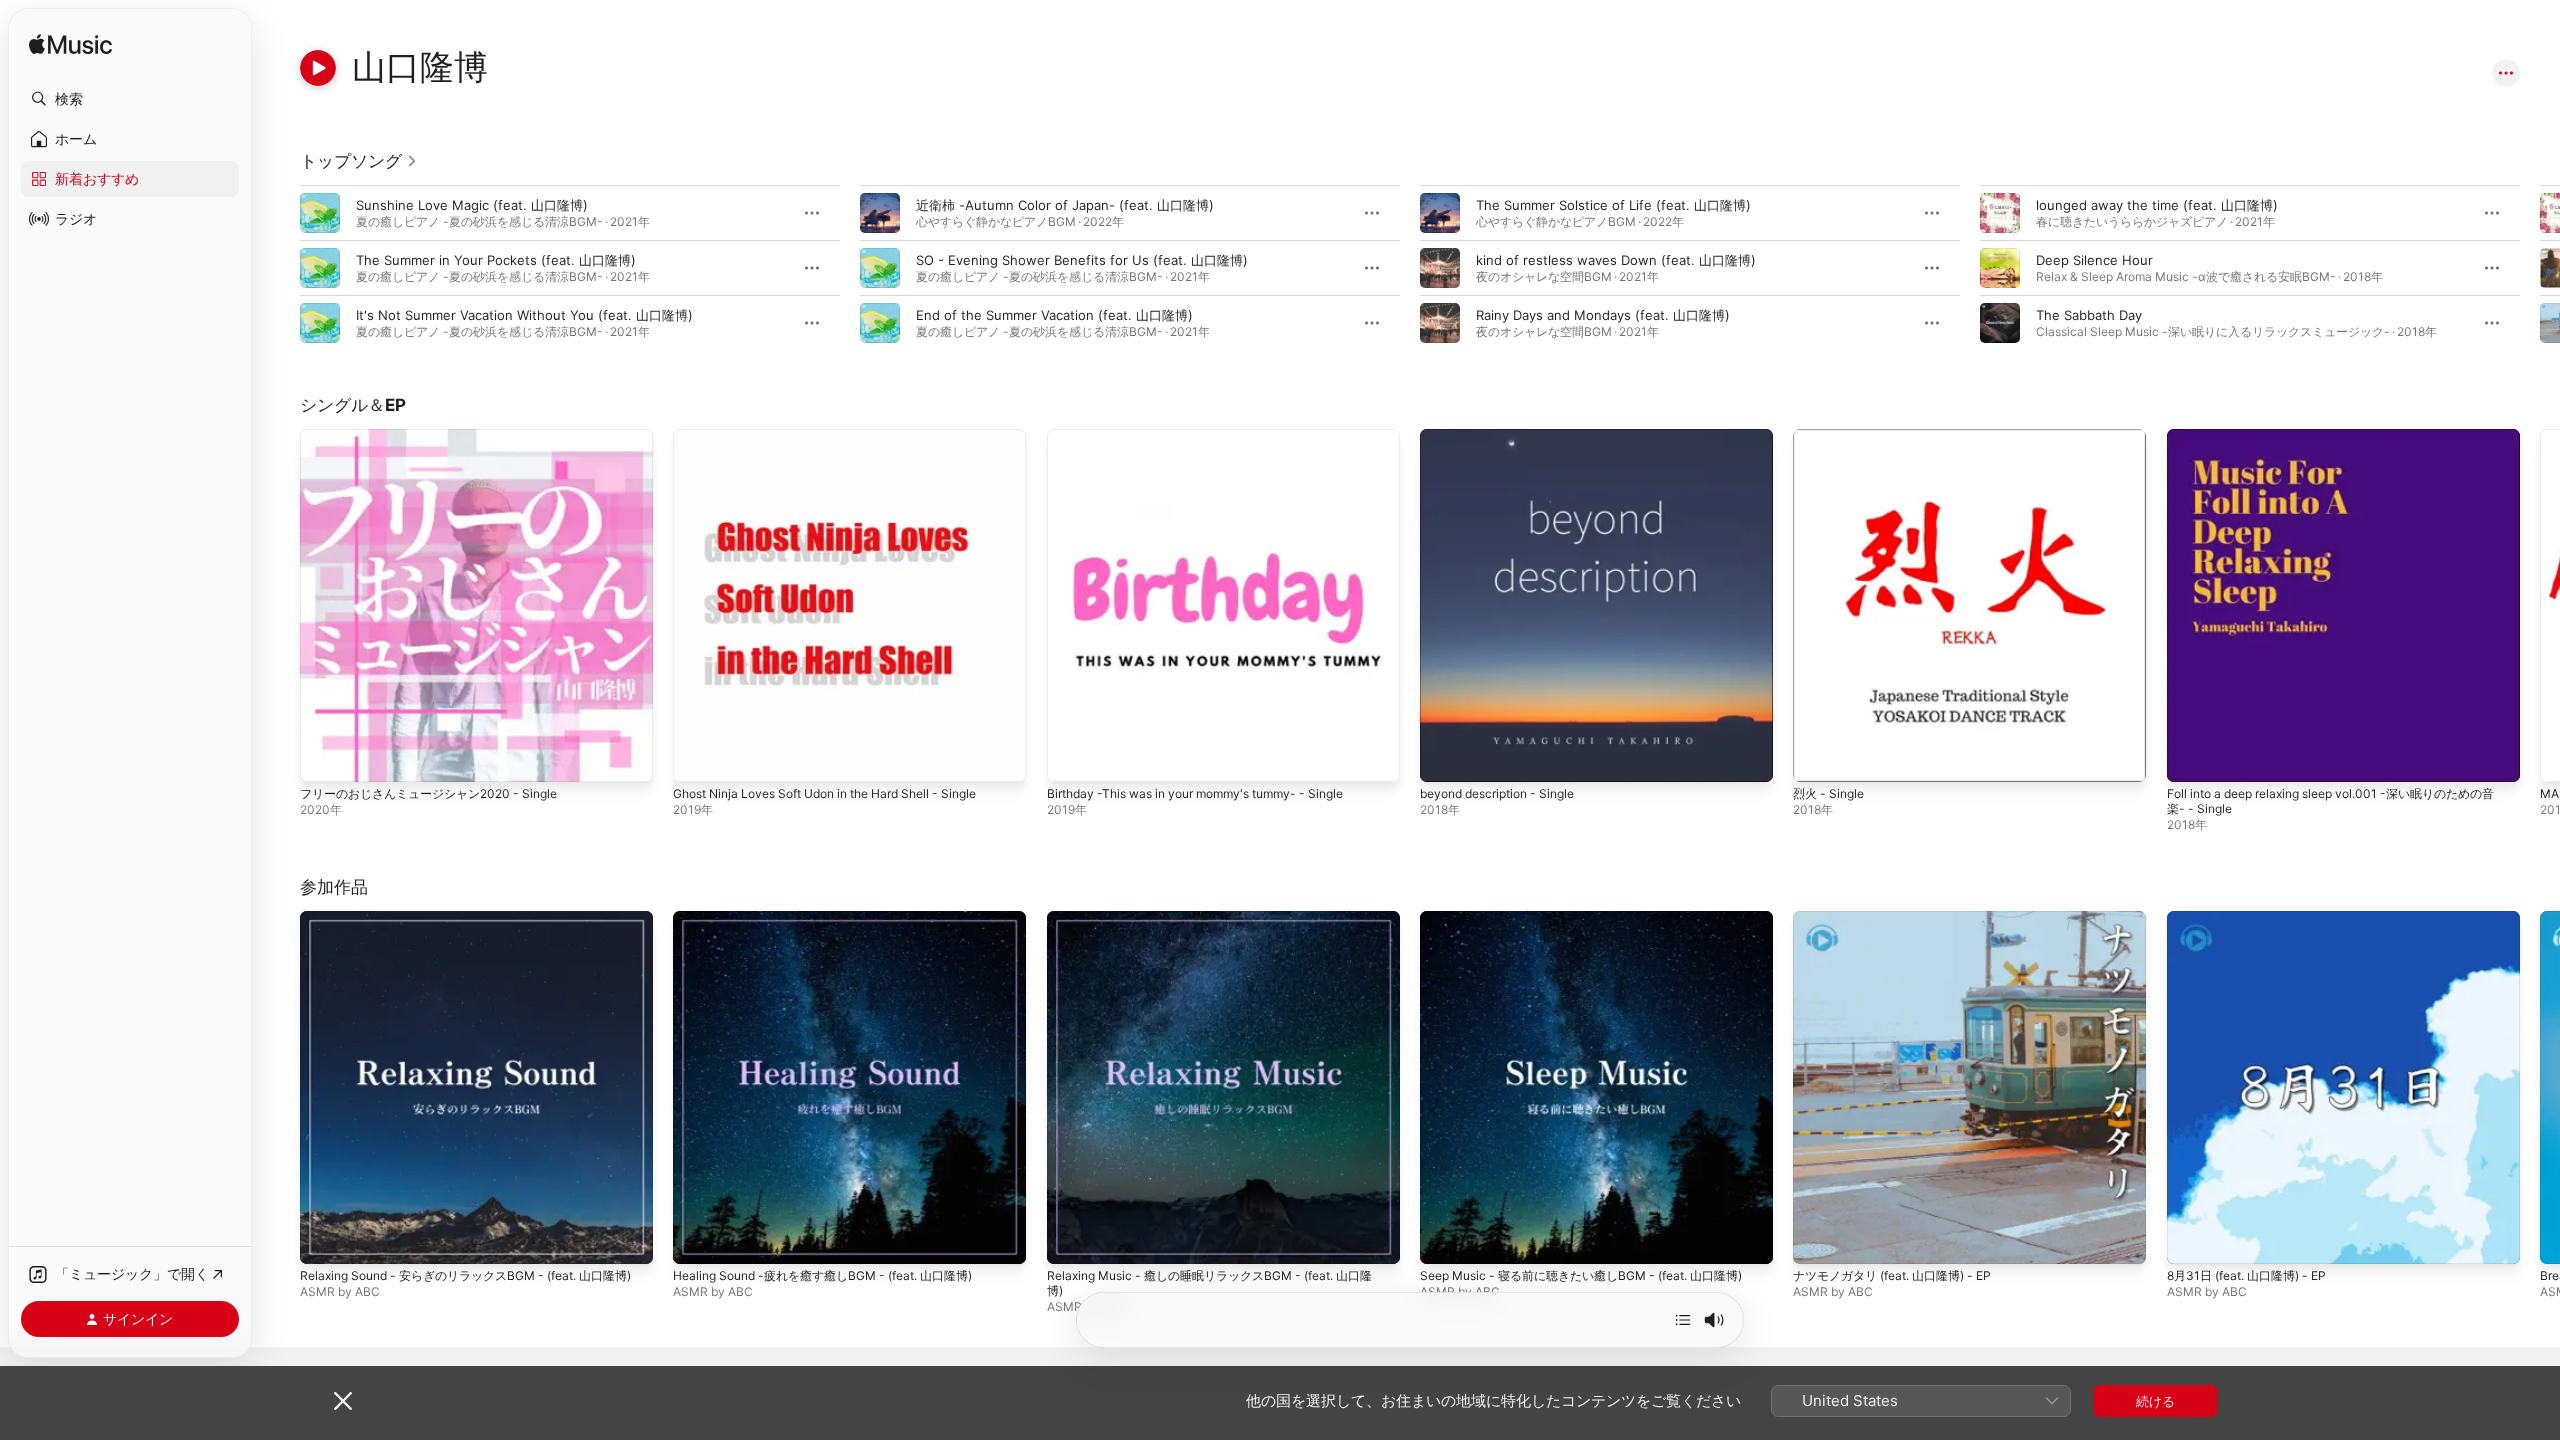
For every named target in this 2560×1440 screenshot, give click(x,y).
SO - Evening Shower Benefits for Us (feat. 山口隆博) (1082, 260)
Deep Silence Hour (2094, 260)
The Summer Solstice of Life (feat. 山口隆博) (1613, 205)
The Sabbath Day (2089, 315)
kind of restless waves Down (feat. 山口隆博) (1616, 260)
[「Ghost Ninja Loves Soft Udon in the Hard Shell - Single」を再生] (698, 757)
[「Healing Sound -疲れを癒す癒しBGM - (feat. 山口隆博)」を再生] (698, 1240)
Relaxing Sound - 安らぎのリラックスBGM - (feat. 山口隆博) (474, 927)
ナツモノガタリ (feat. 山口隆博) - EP (1903, 919)
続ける (2155, 1401)
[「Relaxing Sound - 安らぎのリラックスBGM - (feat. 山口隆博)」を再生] (325, 1240)
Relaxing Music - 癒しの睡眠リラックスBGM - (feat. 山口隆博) (1219, 927)
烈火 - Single (1832, 437)
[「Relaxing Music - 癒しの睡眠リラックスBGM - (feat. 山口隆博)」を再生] (1072, 1240)
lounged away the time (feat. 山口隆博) (2157, 205)
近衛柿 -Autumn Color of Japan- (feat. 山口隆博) (1065, 205)
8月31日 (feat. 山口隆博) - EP (2255, 919)
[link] (359, 161)
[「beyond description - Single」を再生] (1445, 757)
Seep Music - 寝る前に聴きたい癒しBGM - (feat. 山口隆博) (1589, 927)
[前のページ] (280, 268)
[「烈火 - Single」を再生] (1818, 757)
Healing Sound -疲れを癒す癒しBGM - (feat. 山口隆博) (838, 919)
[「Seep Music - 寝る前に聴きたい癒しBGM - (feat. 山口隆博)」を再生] (1445, 1240)
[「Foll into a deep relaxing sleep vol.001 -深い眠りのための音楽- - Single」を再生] (2192, 757)
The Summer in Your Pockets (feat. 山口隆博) (496, 260)
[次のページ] (2540, 268)
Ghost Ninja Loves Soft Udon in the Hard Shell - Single (844, 437)
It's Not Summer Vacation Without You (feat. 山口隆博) (524, 315)
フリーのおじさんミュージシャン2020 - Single (439, 437)
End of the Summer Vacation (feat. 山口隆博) (1054, 315)
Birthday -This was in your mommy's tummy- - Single (1211, 437)
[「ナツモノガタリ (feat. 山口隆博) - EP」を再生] (1818, 1240)
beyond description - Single (1506, 437)
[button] (130, 99)
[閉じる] (343, 1401)
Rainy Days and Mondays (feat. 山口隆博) (1603, 315)
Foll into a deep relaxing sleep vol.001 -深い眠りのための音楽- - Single (2341, 445)
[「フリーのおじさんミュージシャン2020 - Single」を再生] (325, 757)
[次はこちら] (1683, 1320)
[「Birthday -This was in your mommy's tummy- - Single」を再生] (1072, 757)
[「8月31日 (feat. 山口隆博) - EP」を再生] (2192, 1240)
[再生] (318, 68)
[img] (70, 45)
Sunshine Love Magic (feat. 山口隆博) (472, 205)
